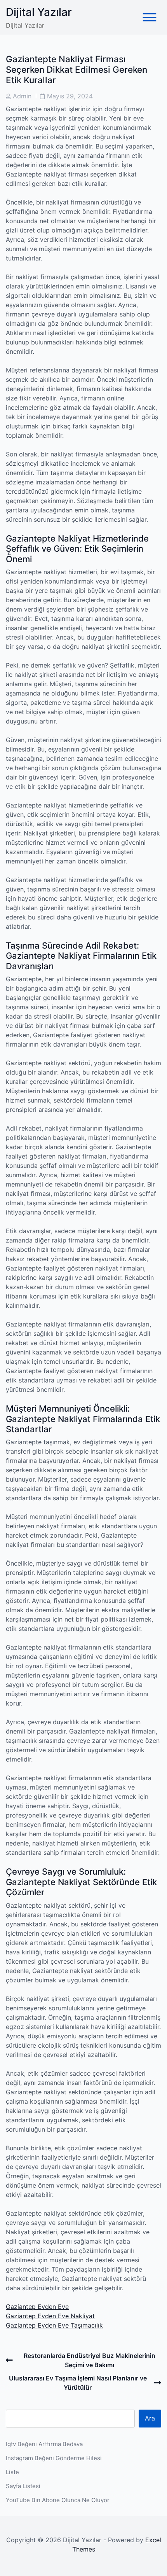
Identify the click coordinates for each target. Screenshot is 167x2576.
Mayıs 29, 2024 (70, 96)
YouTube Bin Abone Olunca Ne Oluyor (58, 2500)
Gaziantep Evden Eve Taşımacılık (54, 2325)
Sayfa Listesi (23, 2486)
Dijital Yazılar (39, 12)
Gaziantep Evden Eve (37, 2307)
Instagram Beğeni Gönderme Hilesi (54, 2458)
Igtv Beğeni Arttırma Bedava (44, 2444)
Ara (150, 2418)
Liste (12, 2472)
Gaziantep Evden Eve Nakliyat (50, 2316)
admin (22, 96)
